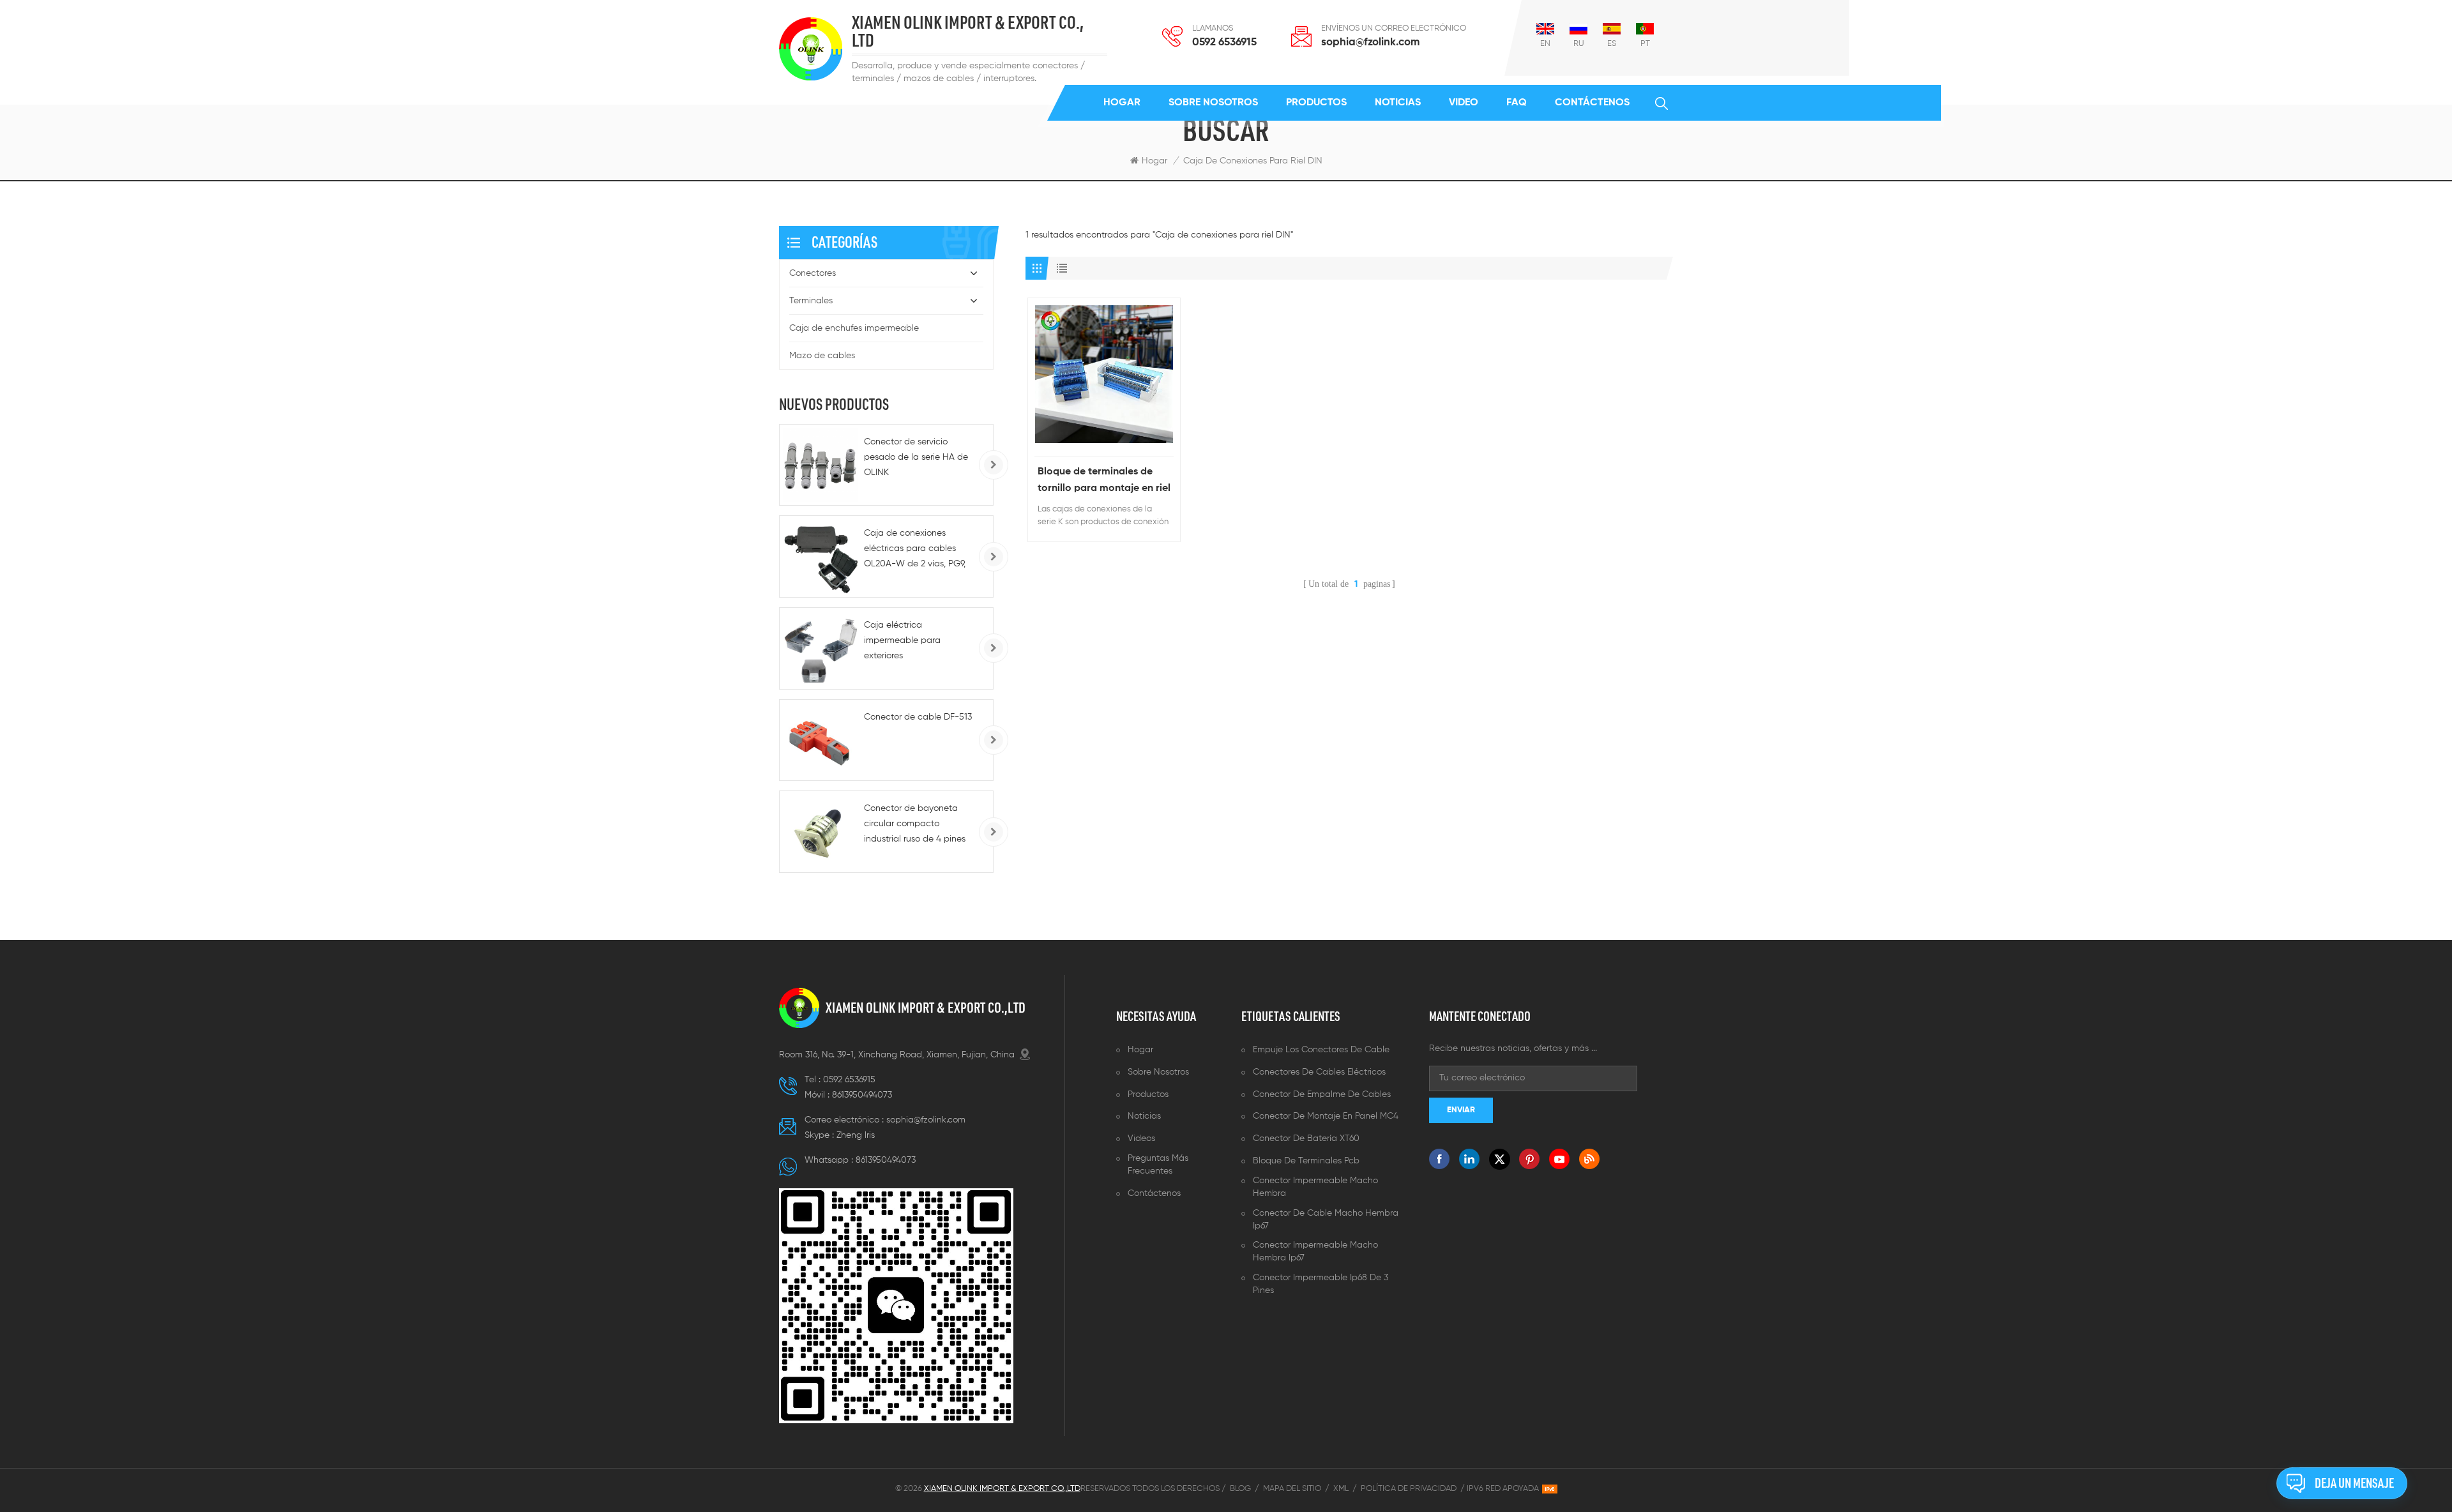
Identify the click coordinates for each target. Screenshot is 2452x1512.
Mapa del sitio (1292, 1489)
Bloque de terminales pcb (1306, 1161)
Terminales (811, 301)
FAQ (1517, 103)
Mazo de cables (822, 356)
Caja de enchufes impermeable (854, 328)
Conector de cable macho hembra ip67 (1326, 1220)
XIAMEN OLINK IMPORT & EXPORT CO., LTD (968, 32)
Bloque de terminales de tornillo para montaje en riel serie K (1104, 482)
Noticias (1398, 103)
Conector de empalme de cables (1322, 1094)
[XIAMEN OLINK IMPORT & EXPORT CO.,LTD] (811, 49)
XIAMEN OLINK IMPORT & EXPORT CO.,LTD (926, 1008)
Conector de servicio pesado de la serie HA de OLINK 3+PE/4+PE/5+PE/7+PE (916, 459)
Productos (1316, 103)
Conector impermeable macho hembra (1315, 1187)
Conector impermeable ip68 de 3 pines (1321, 1284)
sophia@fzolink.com (1370, 42)
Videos (1141, 1138)
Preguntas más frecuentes (1158, 1165)
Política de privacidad (1409, 1489)
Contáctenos (1592, 103)
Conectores (813, 273)
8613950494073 (862, 1095)
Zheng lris (856, 1135)
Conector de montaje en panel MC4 (1326, 1116)
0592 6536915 (1224, 42)
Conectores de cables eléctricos (1319, 1072)
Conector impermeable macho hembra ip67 (1315, 1251)
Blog (1240, 1489)
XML (1341, 1489)
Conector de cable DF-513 (918, 717)
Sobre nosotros (1213, 103)
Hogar (1122, 103)
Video (1464, 103)
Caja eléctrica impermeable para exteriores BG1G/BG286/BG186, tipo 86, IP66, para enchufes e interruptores (916, 642)
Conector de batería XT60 (1306, 1138)
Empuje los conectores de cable (1321, 1050)
